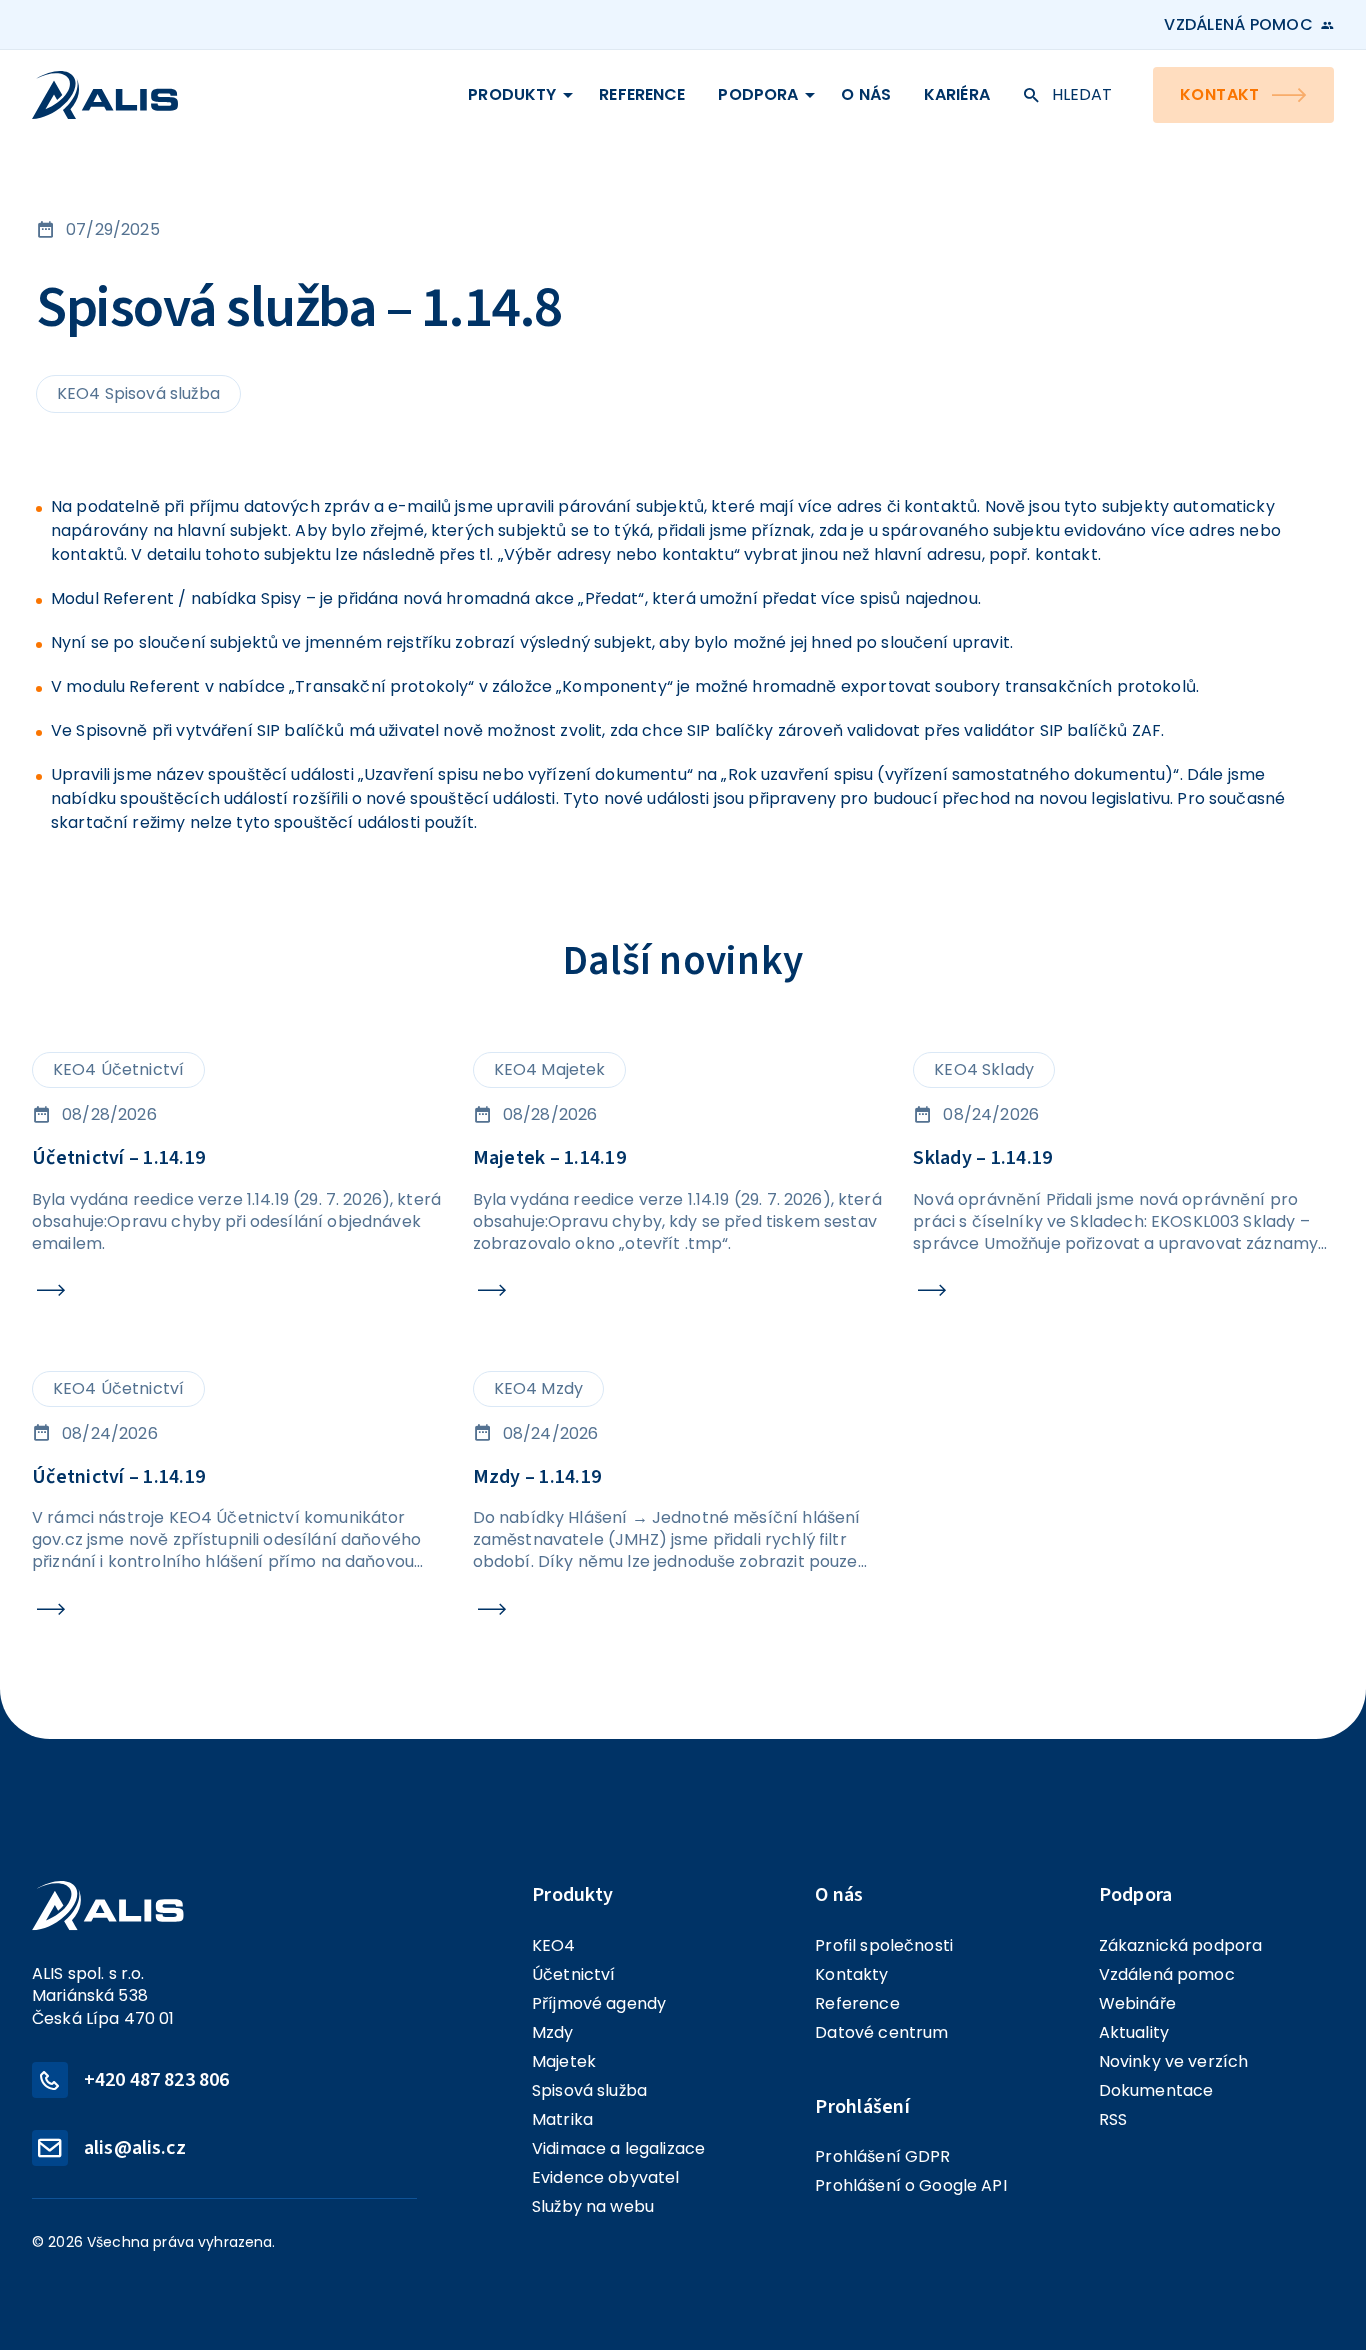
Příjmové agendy (599, 2003)
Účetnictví (574, 1974)
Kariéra (957, 94)
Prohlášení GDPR (882, 2156)
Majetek (564, 2061)
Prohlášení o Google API (910, 2185)
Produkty (512, 94)
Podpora (758, 94)
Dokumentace (1156, 2090)
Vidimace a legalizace (618, 2148)
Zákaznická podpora (1181, 1945)
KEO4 (554, 1945)
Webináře (1137, 2003)
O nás (866, 94)
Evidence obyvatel (606, 2177)
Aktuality (1134, 2032)
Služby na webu (593, 2206)
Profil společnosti (884, 1945)
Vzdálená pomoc (1238, 25)
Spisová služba (589, 2090)
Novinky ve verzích (1174, 2061)
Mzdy (553, 2032)
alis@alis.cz (135, 2148)
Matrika (562, 2119)
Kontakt (1220, 94)
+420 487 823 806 (156, 2080)
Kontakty (851, 1974)
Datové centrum (881, 2032)
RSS (1113, 2119)
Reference (642, 94)
